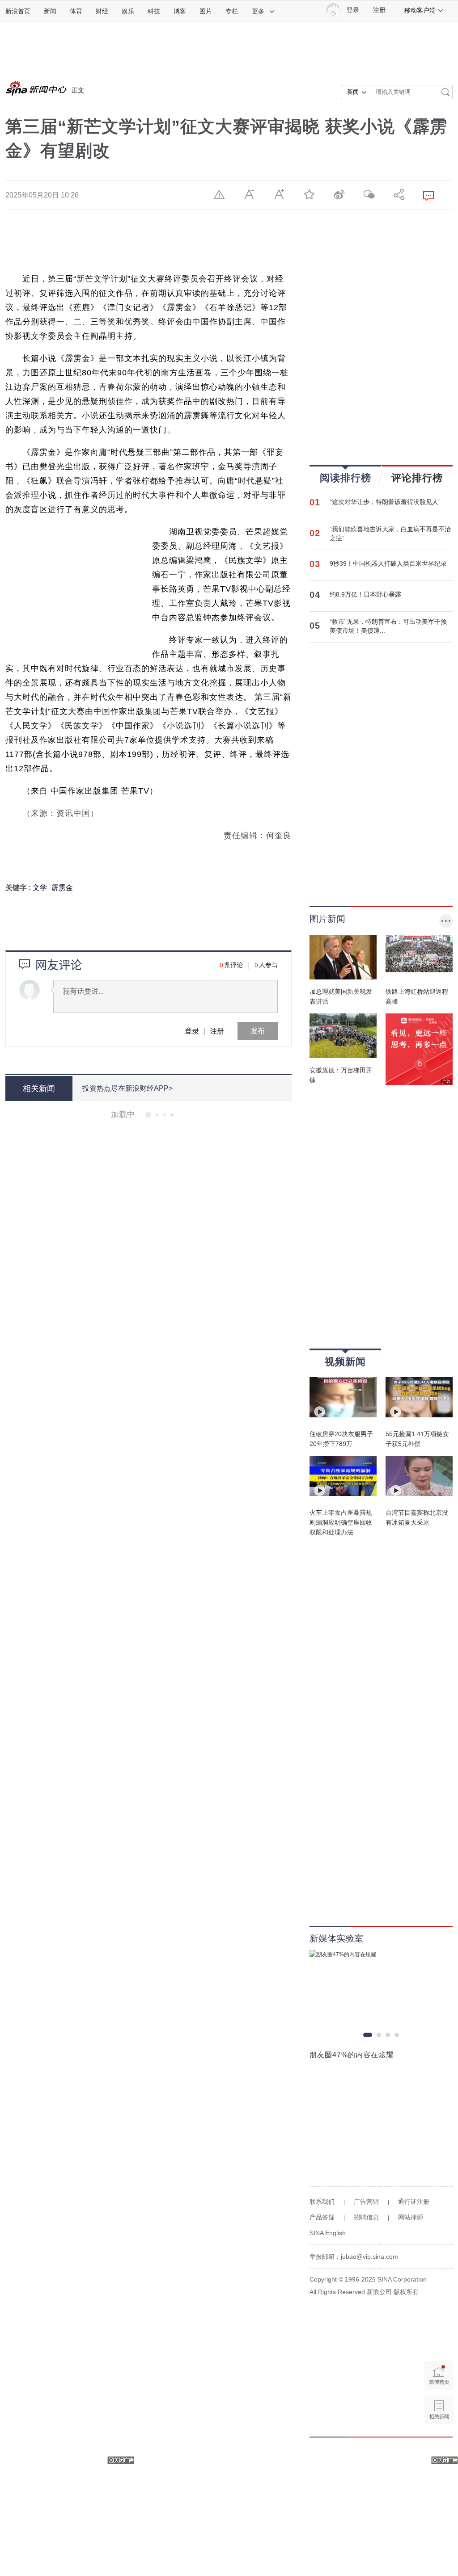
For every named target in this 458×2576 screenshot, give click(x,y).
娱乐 (128, 11)
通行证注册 (414, 2202)
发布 (258, 1031)
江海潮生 (144, 2224)
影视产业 (159, 1972)
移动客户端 (420, 10)
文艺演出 (144, 1279)
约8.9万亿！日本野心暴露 (365, 594)
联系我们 (322, 2202)
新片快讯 (144, 1405)
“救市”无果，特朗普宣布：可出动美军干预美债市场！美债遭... (388, 626)
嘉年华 (156, 1594)
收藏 (309, 194)
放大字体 (279, 194)
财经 (102, 11)
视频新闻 (345, 1362)
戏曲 (172, 1846)
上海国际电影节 (169, 1720)
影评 (137, 1216)
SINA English (328, 2233)
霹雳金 (62, 888)
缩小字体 (249, 194)
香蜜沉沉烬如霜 (153, 2161)
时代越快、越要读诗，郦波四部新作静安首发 (173, 2059)
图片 (206, 11)
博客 (180, 11)
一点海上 (144, 1783)
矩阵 (137, 2350)
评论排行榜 (417, 478)
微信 (369, 194)
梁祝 (184, 2161)
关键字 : (19, 888)
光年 (137, 2539)
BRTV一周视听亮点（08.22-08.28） (156, 1240)
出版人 (169, 1783)
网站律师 (411, 2217)
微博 (339, 194)
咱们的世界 (175, 1153)
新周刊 (140, 1468)
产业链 (156, 2413)
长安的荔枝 (162, 1909)
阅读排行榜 (346, 478)
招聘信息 (366, 2217)
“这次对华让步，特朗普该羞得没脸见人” (385, 502)
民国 (137, 1657)
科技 (154, 11)
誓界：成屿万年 (153, 2035)
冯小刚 (140, 1342)
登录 (192, 1031)
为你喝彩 (172, 1279)
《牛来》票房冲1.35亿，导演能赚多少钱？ (169, 2563)
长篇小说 (144, 1153)
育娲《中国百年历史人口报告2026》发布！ (170, 1618)
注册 (379, 10)
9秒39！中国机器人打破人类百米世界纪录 (388, 563)
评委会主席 (168, 1342)
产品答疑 (322, 2217)
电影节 (203, 1720)
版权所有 (406, 2292)
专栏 (232, 11)
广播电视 (200, 1279)
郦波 (137, 2098)
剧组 (152, 1216)
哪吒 (137, 1909)
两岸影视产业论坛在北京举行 (141, 1933)
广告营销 (366, 2202)
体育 (76, 11)
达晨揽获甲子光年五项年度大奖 (146, 2500)
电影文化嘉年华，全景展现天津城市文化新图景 (178, 1555)
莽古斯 (171, 1216)
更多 (258, 11)
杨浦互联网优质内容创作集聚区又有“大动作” (173, 2374)
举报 (219, 194)
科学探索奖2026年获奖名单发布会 (151, 2437)
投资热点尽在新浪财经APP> (127, 1088)
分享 (399, 194)
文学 (40, 888)
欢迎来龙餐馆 (193, 1405)
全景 (137, 1594)
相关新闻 (39, 1088)
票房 (165, 1405)
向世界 (162, 1468)
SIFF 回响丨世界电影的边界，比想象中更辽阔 (176, 1681)
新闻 (50, 11)
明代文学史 (147, 1846)
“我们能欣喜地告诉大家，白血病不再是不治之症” (390, 534)
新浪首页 (18, 11)
